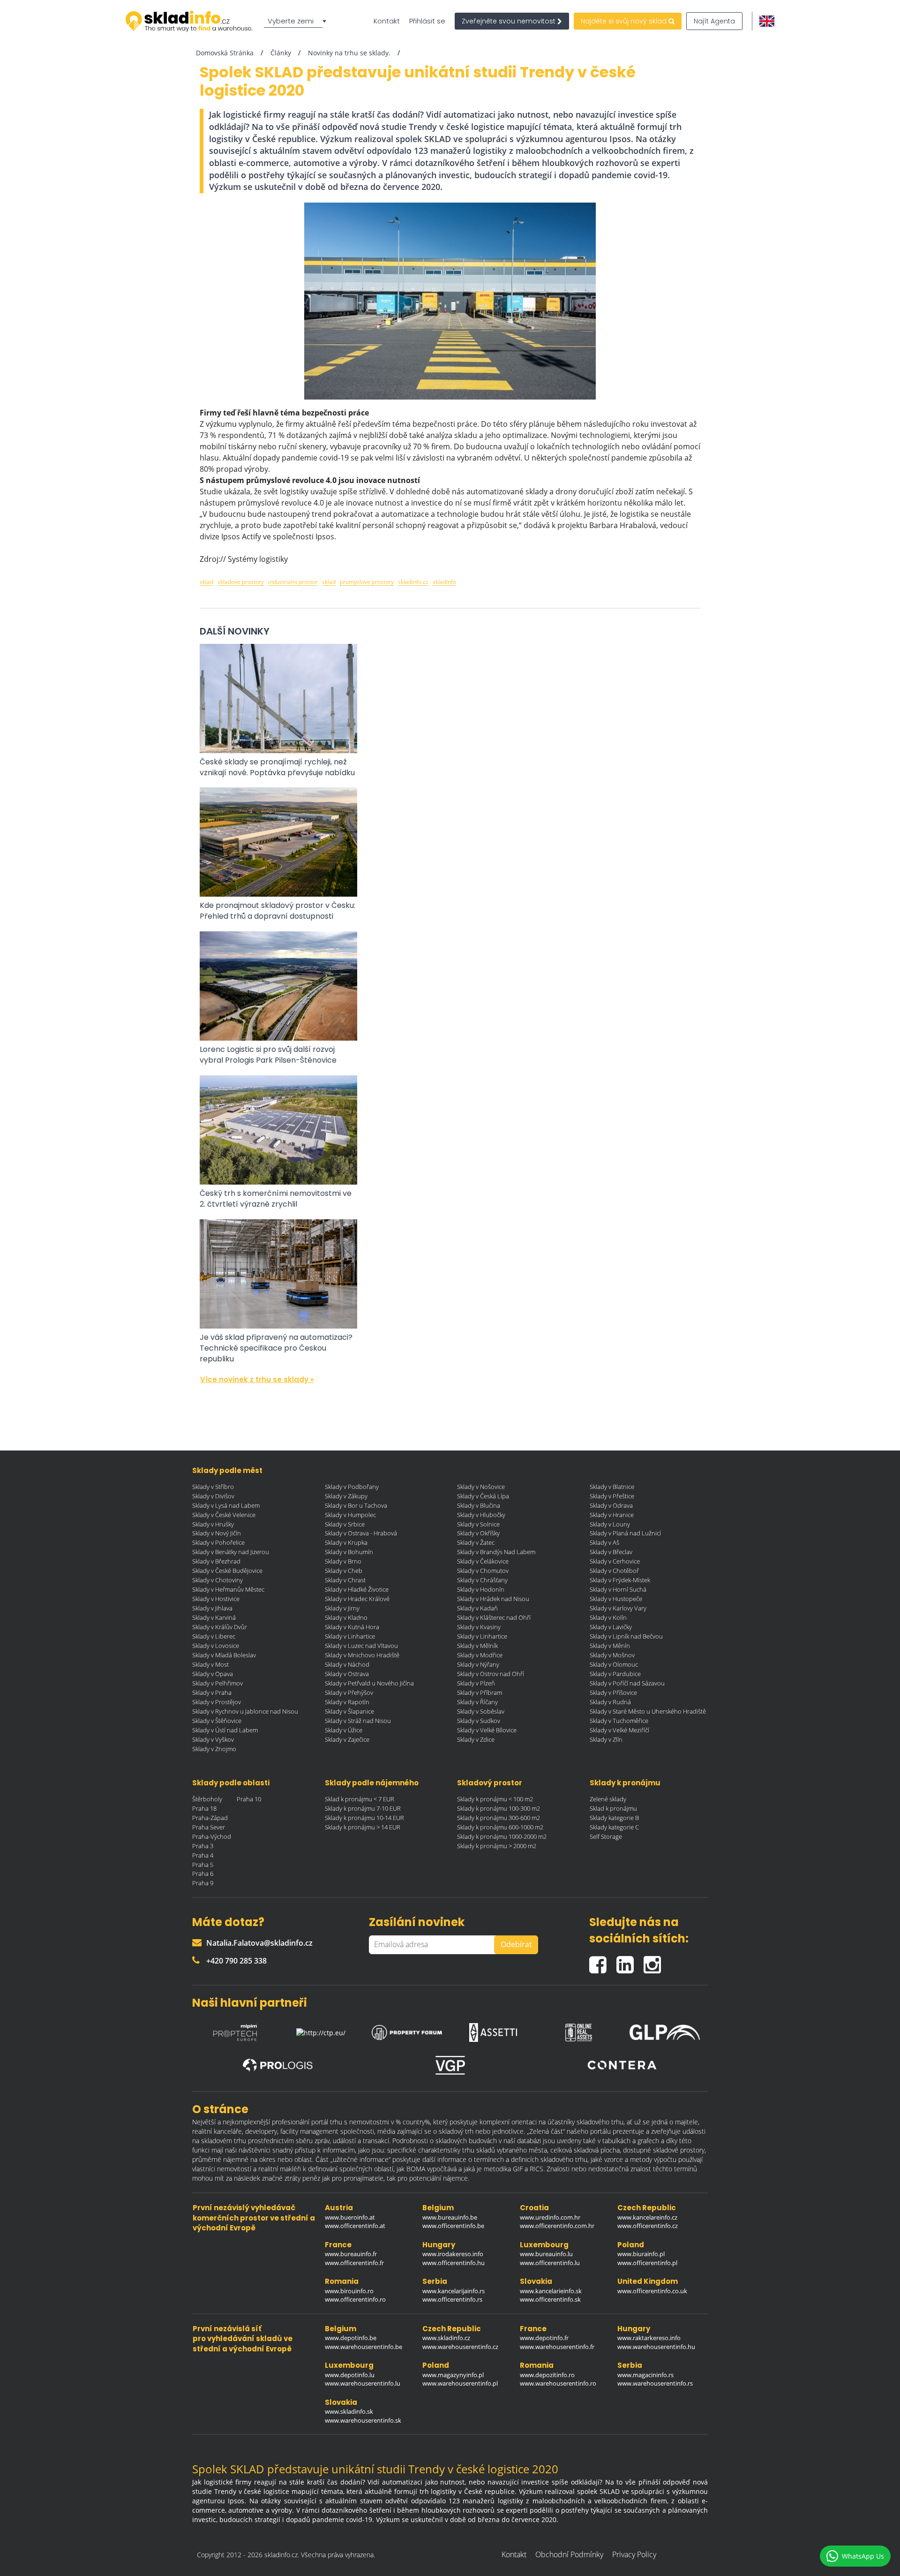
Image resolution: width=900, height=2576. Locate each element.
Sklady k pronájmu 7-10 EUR (363, 1808)
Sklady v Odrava (611, 1505)
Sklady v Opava (213, 1674)
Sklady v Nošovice (481, 1487)
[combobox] (297, 21)
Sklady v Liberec (214, 1636)
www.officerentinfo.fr (354, 2263)
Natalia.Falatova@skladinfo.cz (259, 1943)
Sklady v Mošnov (612, 1655)
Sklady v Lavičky (611, 1627)
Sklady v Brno (343, 1561)
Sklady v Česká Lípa (483, 1496)
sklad (206, 582)
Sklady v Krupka (346, 1542)
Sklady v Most (210, 1664)
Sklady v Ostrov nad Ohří (491, 1674)
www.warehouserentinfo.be (364, 2347)
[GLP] (665, 2030)
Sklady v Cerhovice (615, 1561)
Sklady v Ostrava (347, 1674)
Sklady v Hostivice (216, 1599)
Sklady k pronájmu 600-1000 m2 (500, 1827)
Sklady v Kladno (346, 1617)
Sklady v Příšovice (613, 1692)
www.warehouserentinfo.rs (655, 2383)
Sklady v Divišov (213, 1496)
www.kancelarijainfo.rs (454, 2291)
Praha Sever (209, 1827)
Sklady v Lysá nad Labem (226, 1505)
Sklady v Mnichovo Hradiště (362, 1655)
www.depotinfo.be (351, 2338)
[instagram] (655, 1961)
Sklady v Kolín (608, 1617)
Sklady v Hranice (612, 1515)
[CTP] (321, 2030)
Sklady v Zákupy (346, 1496)
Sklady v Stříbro (213, 1487)
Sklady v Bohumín (349, 1552)
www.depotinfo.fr (544, 2338)
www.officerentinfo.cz (648, 2226)
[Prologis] (278, 2066)
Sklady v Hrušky (213, 1524)
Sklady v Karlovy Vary (618, 1608)
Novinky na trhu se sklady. (349, 53)
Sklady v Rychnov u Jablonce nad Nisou (245, 1711)
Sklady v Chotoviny (217, 1580)
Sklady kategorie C (614, 1827)
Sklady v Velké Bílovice (487, 1730)
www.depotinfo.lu (350, 2375)
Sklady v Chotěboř (614, 1571)
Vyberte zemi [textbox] (291, 21)
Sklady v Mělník (477, 1646)
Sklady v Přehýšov (349, 1692)
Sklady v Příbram (480, 1692)
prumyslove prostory (367, 582)
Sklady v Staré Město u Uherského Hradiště (648, 1711)
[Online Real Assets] (579, 2030)
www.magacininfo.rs (645, 2375)
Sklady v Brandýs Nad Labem (496, 1552)
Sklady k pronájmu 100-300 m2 (499, 1808)
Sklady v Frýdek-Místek (620, 1580)
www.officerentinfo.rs (452, 2299)
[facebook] (603, 1961)
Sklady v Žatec (476, 1542)
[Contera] (622, 2065)
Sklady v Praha (212, 1692)
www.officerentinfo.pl (647, 2263)
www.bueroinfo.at (350, 2217)
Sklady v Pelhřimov (217, 1683)
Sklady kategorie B (614, 1818)
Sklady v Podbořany (352, 1487)
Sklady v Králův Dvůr (220, 1627)
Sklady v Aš (604, 1542)
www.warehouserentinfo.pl (460, 2383)
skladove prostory (241, 582)
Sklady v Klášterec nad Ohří (494, 1617)
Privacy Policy (634, 2554)
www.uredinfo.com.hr (550, 2217)
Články (281, 53)
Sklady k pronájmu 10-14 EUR (364, 1818)
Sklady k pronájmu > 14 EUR (363, 1827)
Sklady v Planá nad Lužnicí (625, 1533)
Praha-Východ (212, 1836)
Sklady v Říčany (477, 1702)
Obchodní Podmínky (569, 2554)
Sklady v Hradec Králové (357, 1599)
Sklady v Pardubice (615, 1674)
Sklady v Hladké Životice (357, 1589)
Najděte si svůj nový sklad (625, 21)
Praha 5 (203, 1865)
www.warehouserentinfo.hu (656, 2347)
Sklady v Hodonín (481, 1589)
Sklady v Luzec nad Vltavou (361, 1646)
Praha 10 (249, 1799)
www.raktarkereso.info (649, 2338)
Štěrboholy (207, 1799)
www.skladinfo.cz (446, 2338)
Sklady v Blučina (479, 1505)
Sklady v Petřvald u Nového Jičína (369, 1683)
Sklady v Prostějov (217, 1702)
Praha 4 (203, 1855)
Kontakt (387, 21)
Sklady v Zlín (606, 1739)
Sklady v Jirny (342, 1608)
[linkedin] (630, 1961)
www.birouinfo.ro (349, 2291)
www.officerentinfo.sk (550, 2299)
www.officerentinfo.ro (355, 2299)
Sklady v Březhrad (216, 1561)
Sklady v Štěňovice (217, 1721)
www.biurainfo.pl (641, 2254)
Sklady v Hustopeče (616, 1599)
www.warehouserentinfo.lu (363, 2383)
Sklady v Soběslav (481, 1711)
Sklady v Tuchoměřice (619, 1721)
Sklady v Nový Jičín (217, 1533)
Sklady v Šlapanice (349, 1711)
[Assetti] (493, 2030)
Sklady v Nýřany (478, 1664)
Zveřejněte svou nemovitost (510, 21)
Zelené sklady (608, 1799)
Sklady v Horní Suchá (618, 1589)
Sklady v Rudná (610, 1702)
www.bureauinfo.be (450, 2217)
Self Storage (606, 1836)
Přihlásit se (427, 21)
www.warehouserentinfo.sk (363, 2420)
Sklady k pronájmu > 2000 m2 (497, 1846)
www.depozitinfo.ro (547, 2375)
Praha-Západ (210, 1818)
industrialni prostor (293, 582)
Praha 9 (203, 1883)
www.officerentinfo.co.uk (652, 2291)
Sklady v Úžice (344, 1730)
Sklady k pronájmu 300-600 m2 (499, 1818)
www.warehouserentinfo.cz (460, 2347)
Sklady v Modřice (480, 1655)
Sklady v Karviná (214, 1617)
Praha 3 (203, 1846)
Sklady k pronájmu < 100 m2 (495, 1799)
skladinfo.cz (413, 582)
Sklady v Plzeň (476, 1683)
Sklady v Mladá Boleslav (224, 1655)
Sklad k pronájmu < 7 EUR (360, 1799)
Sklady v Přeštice (612, 1496)
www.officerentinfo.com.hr (557, 2226)
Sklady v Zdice (476, 1739)
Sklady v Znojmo (214, 1749)
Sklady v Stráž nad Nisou (358, 1721)
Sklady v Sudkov (479, 1721)
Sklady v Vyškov (213, 1739)
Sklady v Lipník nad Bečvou (626, 1636)
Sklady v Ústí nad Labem (225, 1730)
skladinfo (444, 582)
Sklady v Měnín (610, 1646)
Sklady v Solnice (478, 1524)
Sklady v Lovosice (216, 1646)
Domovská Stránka (225, 53)
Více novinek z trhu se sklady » (257, 1379)
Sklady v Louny (610, 1524)
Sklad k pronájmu (613, 1808)
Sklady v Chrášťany (482, 1580)
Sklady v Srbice (345, 1524)
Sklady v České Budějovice (227, 1571)
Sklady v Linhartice (350, 1636)
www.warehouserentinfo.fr (557, 2347)
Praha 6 (203, 1873)
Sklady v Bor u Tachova (356, 1505)
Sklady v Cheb (344, 1571)
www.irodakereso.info (453, 2254)
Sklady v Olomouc (614, 1664)
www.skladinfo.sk (349, 2411)
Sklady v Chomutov (483, 1571)
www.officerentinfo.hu (454, 2263)
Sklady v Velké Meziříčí (619, 1730)
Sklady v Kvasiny (479, 1627)
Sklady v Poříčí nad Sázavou (627, 1683)
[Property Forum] (407, 2030)
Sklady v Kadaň (477, 1608)
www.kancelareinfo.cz (647, 2217)
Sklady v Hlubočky (481, 1515)
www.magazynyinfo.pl (453, 2375)
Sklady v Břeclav (611, 1552)
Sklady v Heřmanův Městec (228, 1589)
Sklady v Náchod (347, 1664)
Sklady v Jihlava (212, 1608)
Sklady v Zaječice (347, 1739)
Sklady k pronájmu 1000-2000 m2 (502, 1836)
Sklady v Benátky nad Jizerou (231, 1552)
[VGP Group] (450, 2065)
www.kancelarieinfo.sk (551, 2291)
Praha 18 (204, 1808)
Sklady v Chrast (345, 1580)
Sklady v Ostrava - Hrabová (361, 1533)
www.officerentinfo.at (355, 2226)
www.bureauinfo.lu (546, 2254)
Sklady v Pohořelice (218, 1542)
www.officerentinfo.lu (550, 2263)
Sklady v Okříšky (478, 1533)
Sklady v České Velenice (224, 1515)
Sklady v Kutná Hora (352, 1627)
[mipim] (235, 2030)
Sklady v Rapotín (347, 1702)
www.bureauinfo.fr (351, 2254)
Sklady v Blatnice (612, 1487)
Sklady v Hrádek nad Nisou (493, 1599)
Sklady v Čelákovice (483, 1561)
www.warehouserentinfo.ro (558, 2383)
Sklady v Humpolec (350, 1515)
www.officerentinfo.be (453, 2226)
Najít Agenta (714, 21)
